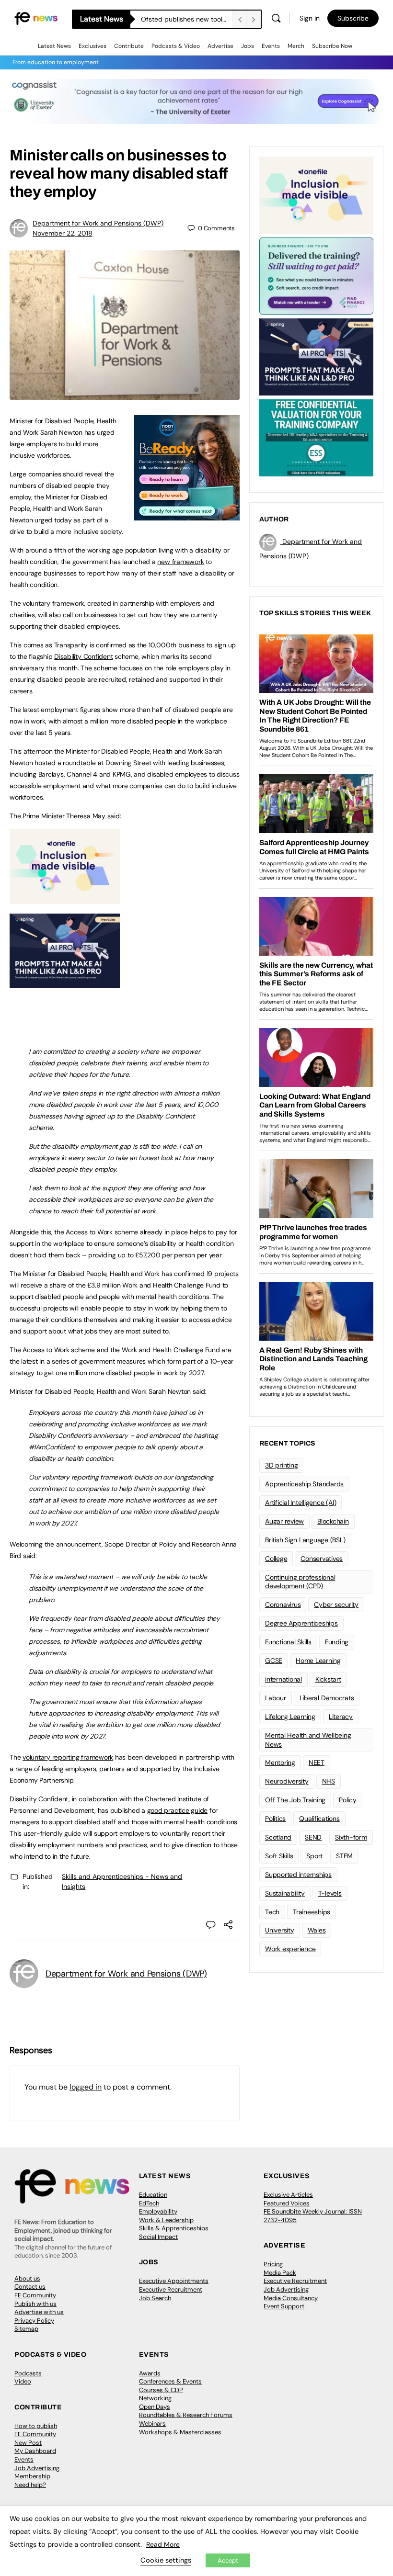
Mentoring (280, 1763)
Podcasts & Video (176, 46)
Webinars (152, 2423)
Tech (272, 1912)
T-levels (330, 1893)
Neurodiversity (287, 1781)
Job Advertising (286, 2289)
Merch (296, 46)
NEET (317, 1763)
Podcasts (28, 2373)
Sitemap (26, 2329)
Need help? (30, 2485)
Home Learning (318, 1661)
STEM (344, 1856)
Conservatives (322, 1559)
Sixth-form (351, 1837)
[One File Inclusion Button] (65, 899)
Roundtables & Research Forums (186, 2415)
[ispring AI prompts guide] (65, 983)
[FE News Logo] (36, 18)
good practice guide (177, 1810)
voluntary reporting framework (68, 1757)
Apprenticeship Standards (304, 1484)
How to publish (36, 2426)
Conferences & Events (170, 2381)
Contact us (30, 2287)
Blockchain (333, 1521)
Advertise (220, 46)
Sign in (310, 18)
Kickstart (328, 1679)
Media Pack (280, 2273)
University (280, 1930)
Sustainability (285, 1893)
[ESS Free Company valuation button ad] (316, 437)
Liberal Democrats (327, 1698)
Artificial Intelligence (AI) (301, 1503)
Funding (337, 1642)
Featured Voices (287, 2203)
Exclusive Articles (288, 2195)
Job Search (155, 2298)
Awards (150, 2373)
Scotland (278, 1837)
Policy (348, 1800)
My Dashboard (35, 2451)
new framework (180, 562)
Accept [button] (228, 2560)
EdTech (149, 2203)
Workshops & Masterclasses (180, 2432)
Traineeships (312, 1912)
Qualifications (319, 1819)
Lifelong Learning (290, 1717)
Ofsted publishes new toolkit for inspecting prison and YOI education (186, 19)
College (276, 1559)
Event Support (284, 2306)
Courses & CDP (161, 2390)
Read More (163, 2544)
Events (271, 46)
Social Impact (158, 2237)
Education (153, 2195)
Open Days (155, 2407)
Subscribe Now (332, 46)
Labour (276, 1698)
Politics (275, 1819)
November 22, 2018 (63, 233)
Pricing (273, 2264)
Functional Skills (288, 1642)
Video (23, 2381)
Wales (317, 1930)
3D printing (281, 1465)
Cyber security (336, 1604)
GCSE (274, 1661)
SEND (313, 1837)
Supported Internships (298, 1875)
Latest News (54, 46)
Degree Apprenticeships (301, 1623)
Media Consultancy (291, 2298)
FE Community (35, 2295)
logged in (86, 2087)
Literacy (341, 1717)
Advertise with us (39, 2312)
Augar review (284, 1521)
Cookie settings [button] (166, 2560)
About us (27, 2278)
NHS (329, 1781)
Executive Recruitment (171, 2289)
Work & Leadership (166, 2220)
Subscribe (353, 18)
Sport (314, 1856)
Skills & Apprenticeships (174, 2228)
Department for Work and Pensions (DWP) (98, 223)
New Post (28, 2443)
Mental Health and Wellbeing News (308, 1740)
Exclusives (92, 46)
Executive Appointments (174, 2281)
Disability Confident (83, 656)
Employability (158, 2211)
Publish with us (35, 2304)
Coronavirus (283, 1604)
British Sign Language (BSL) (305, 1540)
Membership (32, 2476)
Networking (155, 2398)
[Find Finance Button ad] (316, 275)
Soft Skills (279, 1856)
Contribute (129, 46)
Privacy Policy (34, 2321)
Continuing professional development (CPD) (300, 1582)
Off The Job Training (295, 1800)
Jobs (248, 46)
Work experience (290, 1949)
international (283, 1679)
